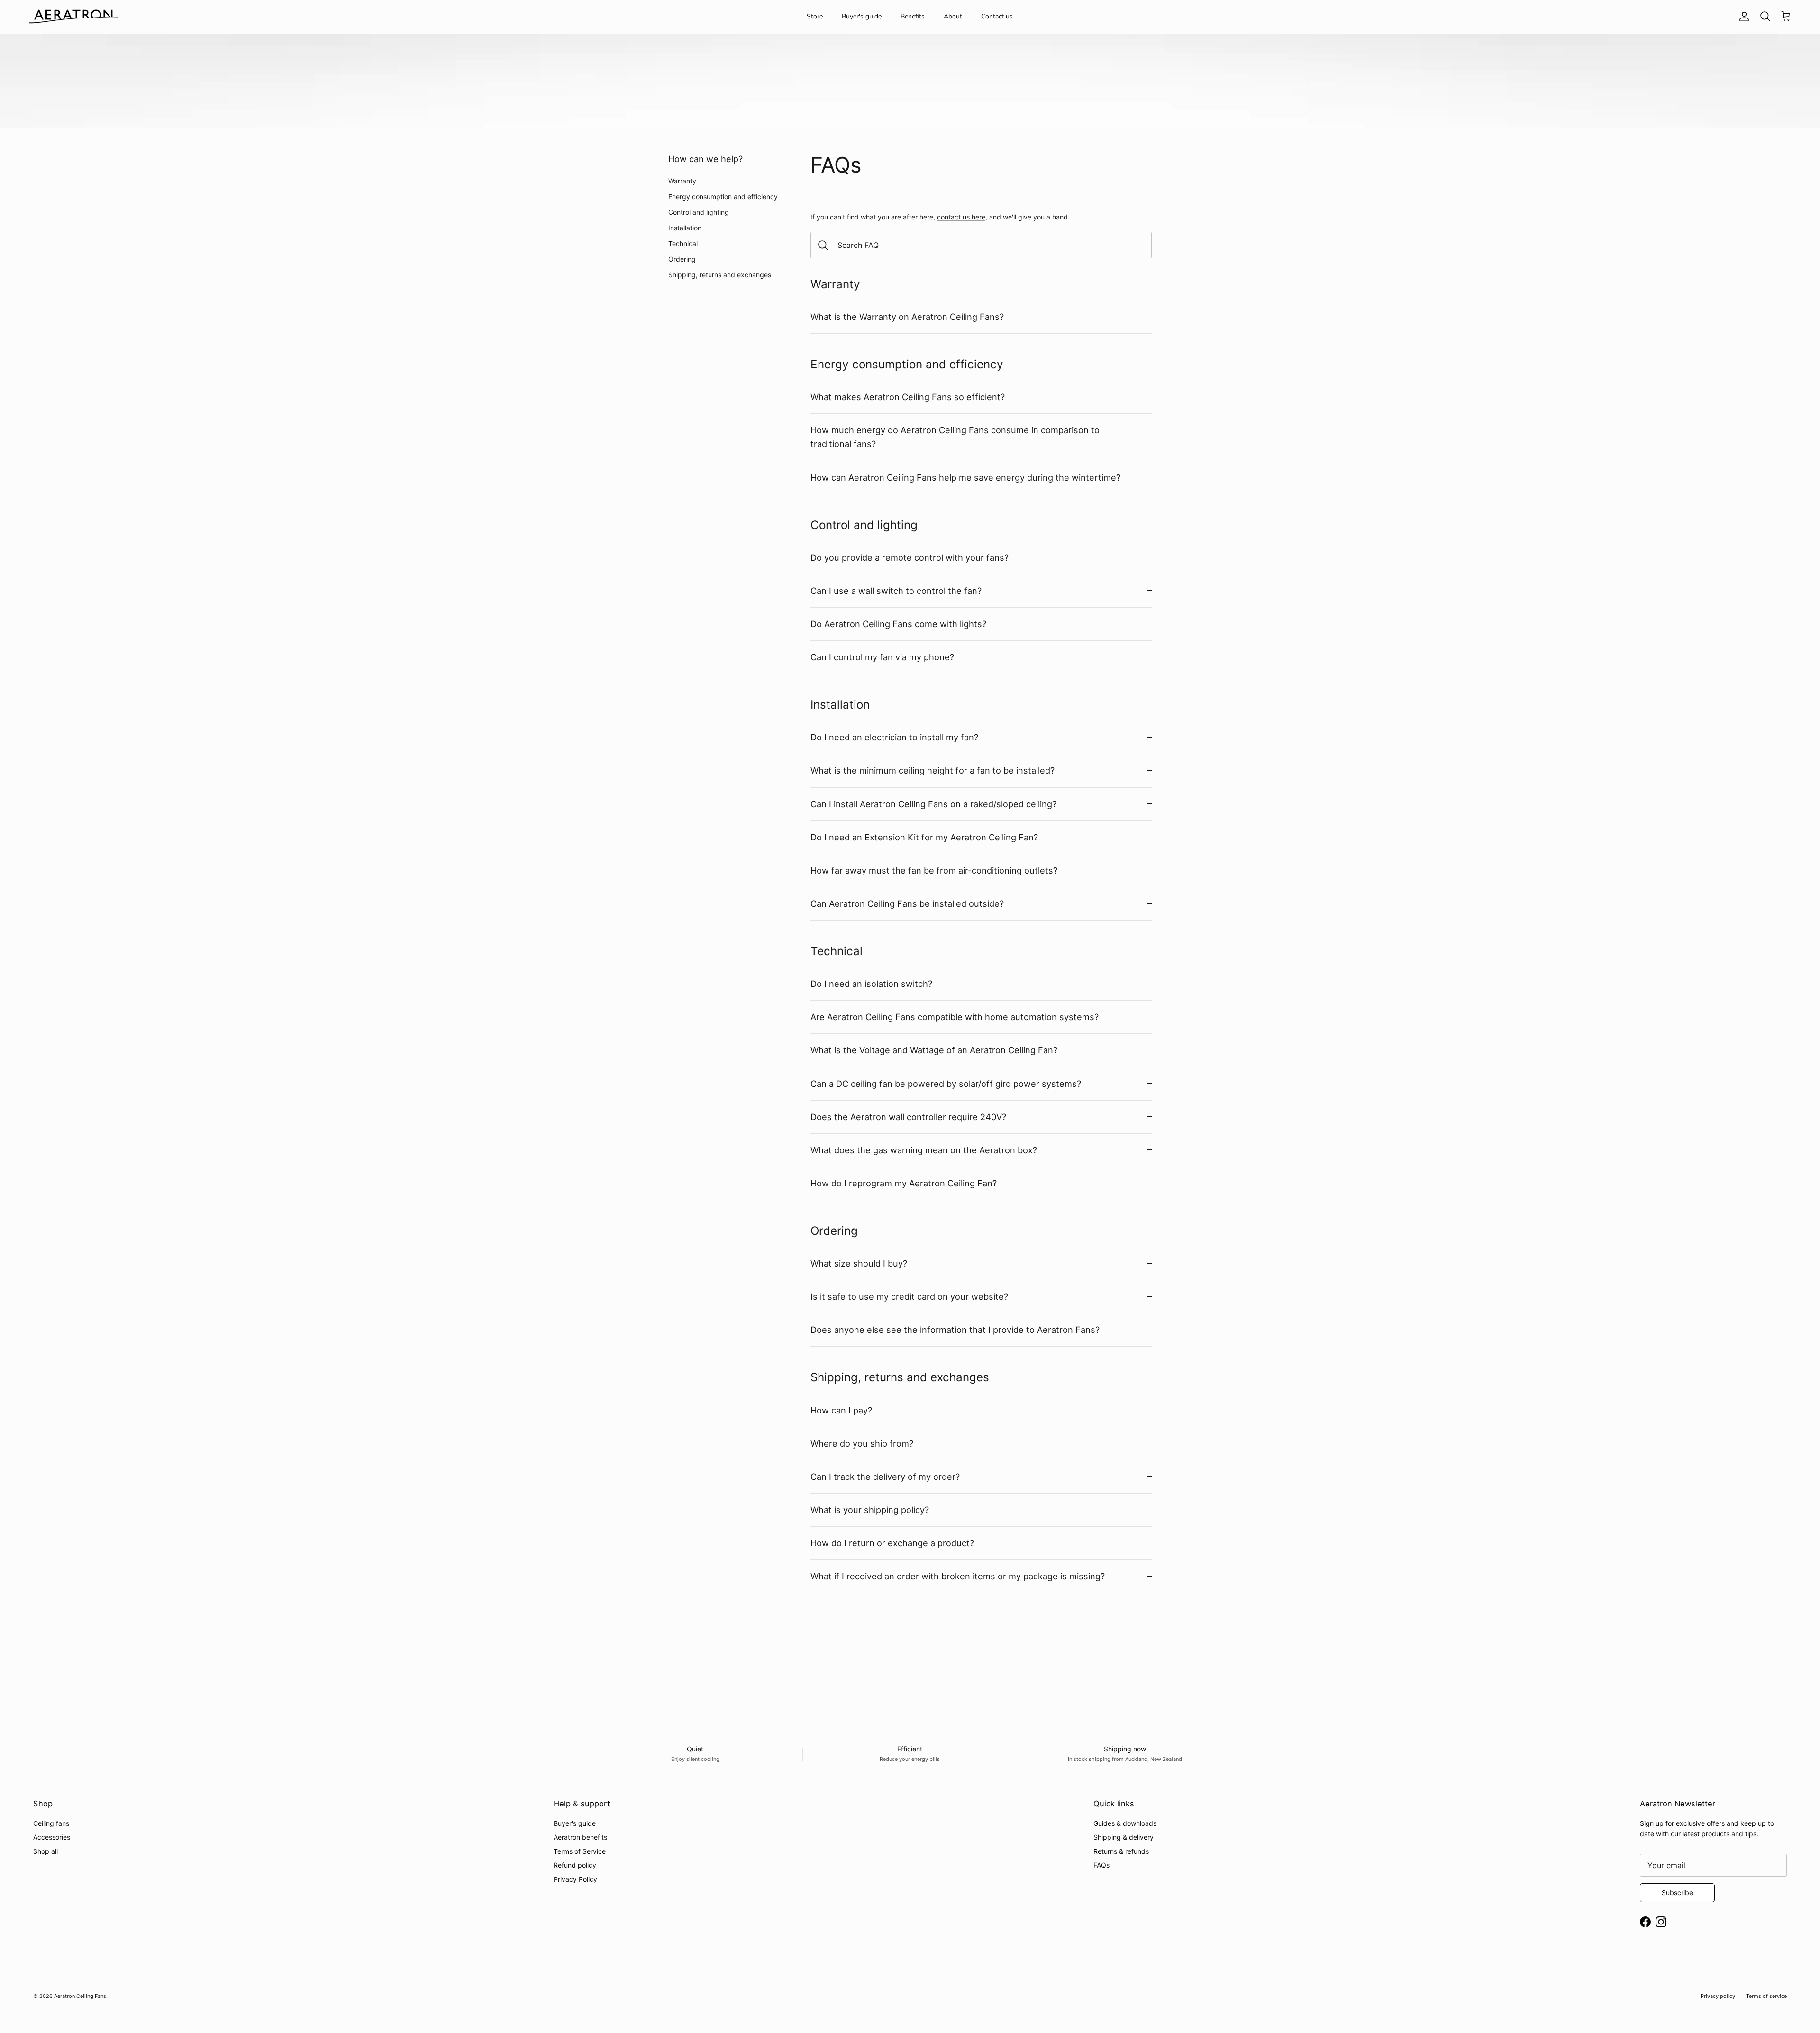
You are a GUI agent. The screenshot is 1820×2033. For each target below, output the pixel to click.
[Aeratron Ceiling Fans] (73, 17)
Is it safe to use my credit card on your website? (909, 1296)
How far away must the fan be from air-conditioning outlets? (934, 870)
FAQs (1101, 1865)
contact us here (961, 217)
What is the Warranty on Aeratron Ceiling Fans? (907, 317)
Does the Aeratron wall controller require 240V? (908, 1117)
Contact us (997, 16)
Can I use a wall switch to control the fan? (896, 591)
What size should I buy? (859, 1263)
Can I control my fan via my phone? (882, 657)
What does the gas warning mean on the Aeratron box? (924, 1150)
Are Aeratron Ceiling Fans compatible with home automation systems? (955, 1017)
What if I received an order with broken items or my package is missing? (958, 1576)
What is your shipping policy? (870, 1510)
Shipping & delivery (1124, 1837)
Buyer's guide (862, 16)
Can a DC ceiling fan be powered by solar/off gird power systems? (946, 1084)
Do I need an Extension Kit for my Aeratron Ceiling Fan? (924, 837)
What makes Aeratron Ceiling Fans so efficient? (908, 397)
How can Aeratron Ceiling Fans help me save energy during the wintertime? (965, 477)
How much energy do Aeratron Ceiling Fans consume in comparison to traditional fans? (955, 437)
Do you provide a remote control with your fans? (910, 557)
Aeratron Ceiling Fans (80, 1996)
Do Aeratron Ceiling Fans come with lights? (898, 624)
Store (815, 16)
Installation (685, 228)
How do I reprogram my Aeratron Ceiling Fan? (904, 1183)
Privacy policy (1718, 1996)
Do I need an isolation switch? (871, 984)
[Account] (1742, 17)
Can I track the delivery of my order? (885, 1477)
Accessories (52, 1837)
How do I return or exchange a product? (892, 1543)
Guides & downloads (1125, 1823)
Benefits (913, 16)
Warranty (682, 181)
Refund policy (575, 1865)
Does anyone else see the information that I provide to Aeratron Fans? (955, 1330)
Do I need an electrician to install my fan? (894, 737)
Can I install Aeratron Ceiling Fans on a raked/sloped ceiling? (933, 804)
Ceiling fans (51, 1823)
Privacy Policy (575, 1879)
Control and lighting (699, 212)
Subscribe (1677, 1892)
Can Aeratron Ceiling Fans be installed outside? (907, 903)
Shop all (45, 1851)
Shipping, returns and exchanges (720, 275)
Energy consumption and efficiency (723, 196)
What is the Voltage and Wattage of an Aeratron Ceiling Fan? (934, 1050)
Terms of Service (580, 1851)
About (953, 16)
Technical (683, 243)
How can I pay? (841, 1410)
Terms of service (1766, 1996)
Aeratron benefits (580, 1837)
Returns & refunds (1121, 1851)
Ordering (682, 259)
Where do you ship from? (862, 1443)
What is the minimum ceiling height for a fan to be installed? (933, 770)
